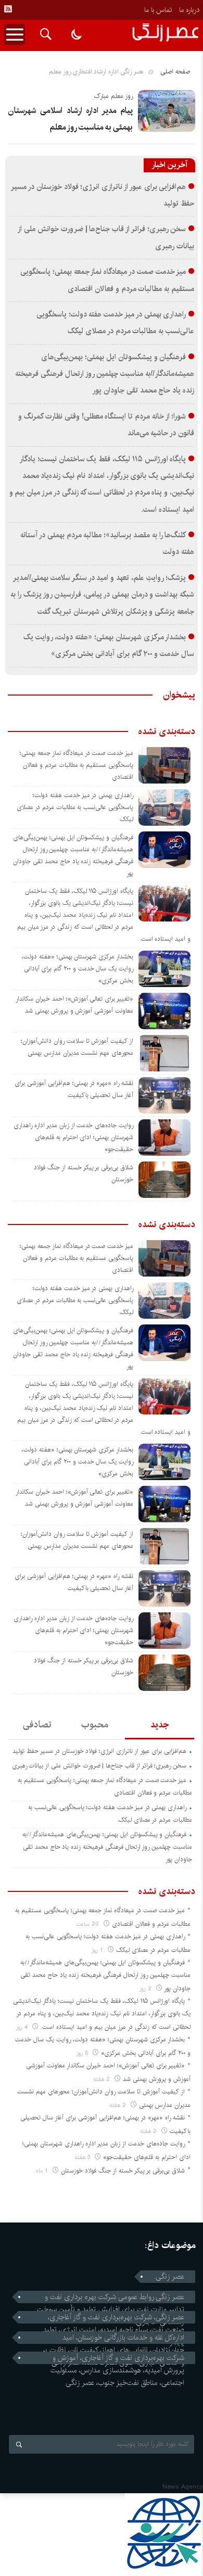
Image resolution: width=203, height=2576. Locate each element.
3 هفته (83, 2157)
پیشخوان (179, 695)
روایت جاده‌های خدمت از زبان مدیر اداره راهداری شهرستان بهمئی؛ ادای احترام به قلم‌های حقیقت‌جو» (73, 1137)
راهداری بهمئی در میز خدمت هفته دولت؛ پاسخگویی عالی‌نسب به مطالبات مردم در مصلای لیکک (75, 807)
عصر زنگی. (169, 2277)
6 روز (83, 2053)
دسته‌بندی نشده (167, 731)
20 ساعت (88, 1924)
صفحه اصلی (175, 72)
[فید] (8, 9)
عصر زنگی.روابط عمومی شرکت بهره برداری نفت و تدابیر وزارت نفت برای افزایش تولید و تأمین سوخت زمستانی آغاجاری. (111, 2297)
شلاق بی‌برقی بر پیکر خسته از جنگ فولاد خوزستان (123, 2171)
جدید (160, 1725)
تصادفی (37, 1725)
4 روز (23, 2027)
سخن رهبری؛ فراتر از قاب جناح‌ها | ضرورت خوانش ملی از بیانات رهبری (99, 1766)
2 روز (147, 1988)
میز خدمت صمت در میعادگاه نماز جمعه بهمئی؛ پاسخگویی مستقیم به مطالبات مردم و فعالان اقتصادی (77, 765)
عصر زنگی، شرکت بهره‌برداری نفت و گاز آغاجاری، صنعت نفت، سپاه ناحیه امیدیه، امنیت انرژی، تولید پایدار (114, 2317)
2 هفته (103, 2079)
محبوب (95, 1725)
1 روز (98, 1950)
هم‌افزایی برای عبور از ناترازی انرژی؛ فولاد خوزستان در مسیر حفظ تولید (99, 1751)
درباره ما (189, 10)
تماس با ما (158, 10)
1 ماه (43, 2171)
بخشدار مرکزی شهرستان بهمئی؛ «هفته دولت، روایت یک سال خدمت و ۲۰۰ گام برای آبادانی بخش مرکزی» (78, 969)
